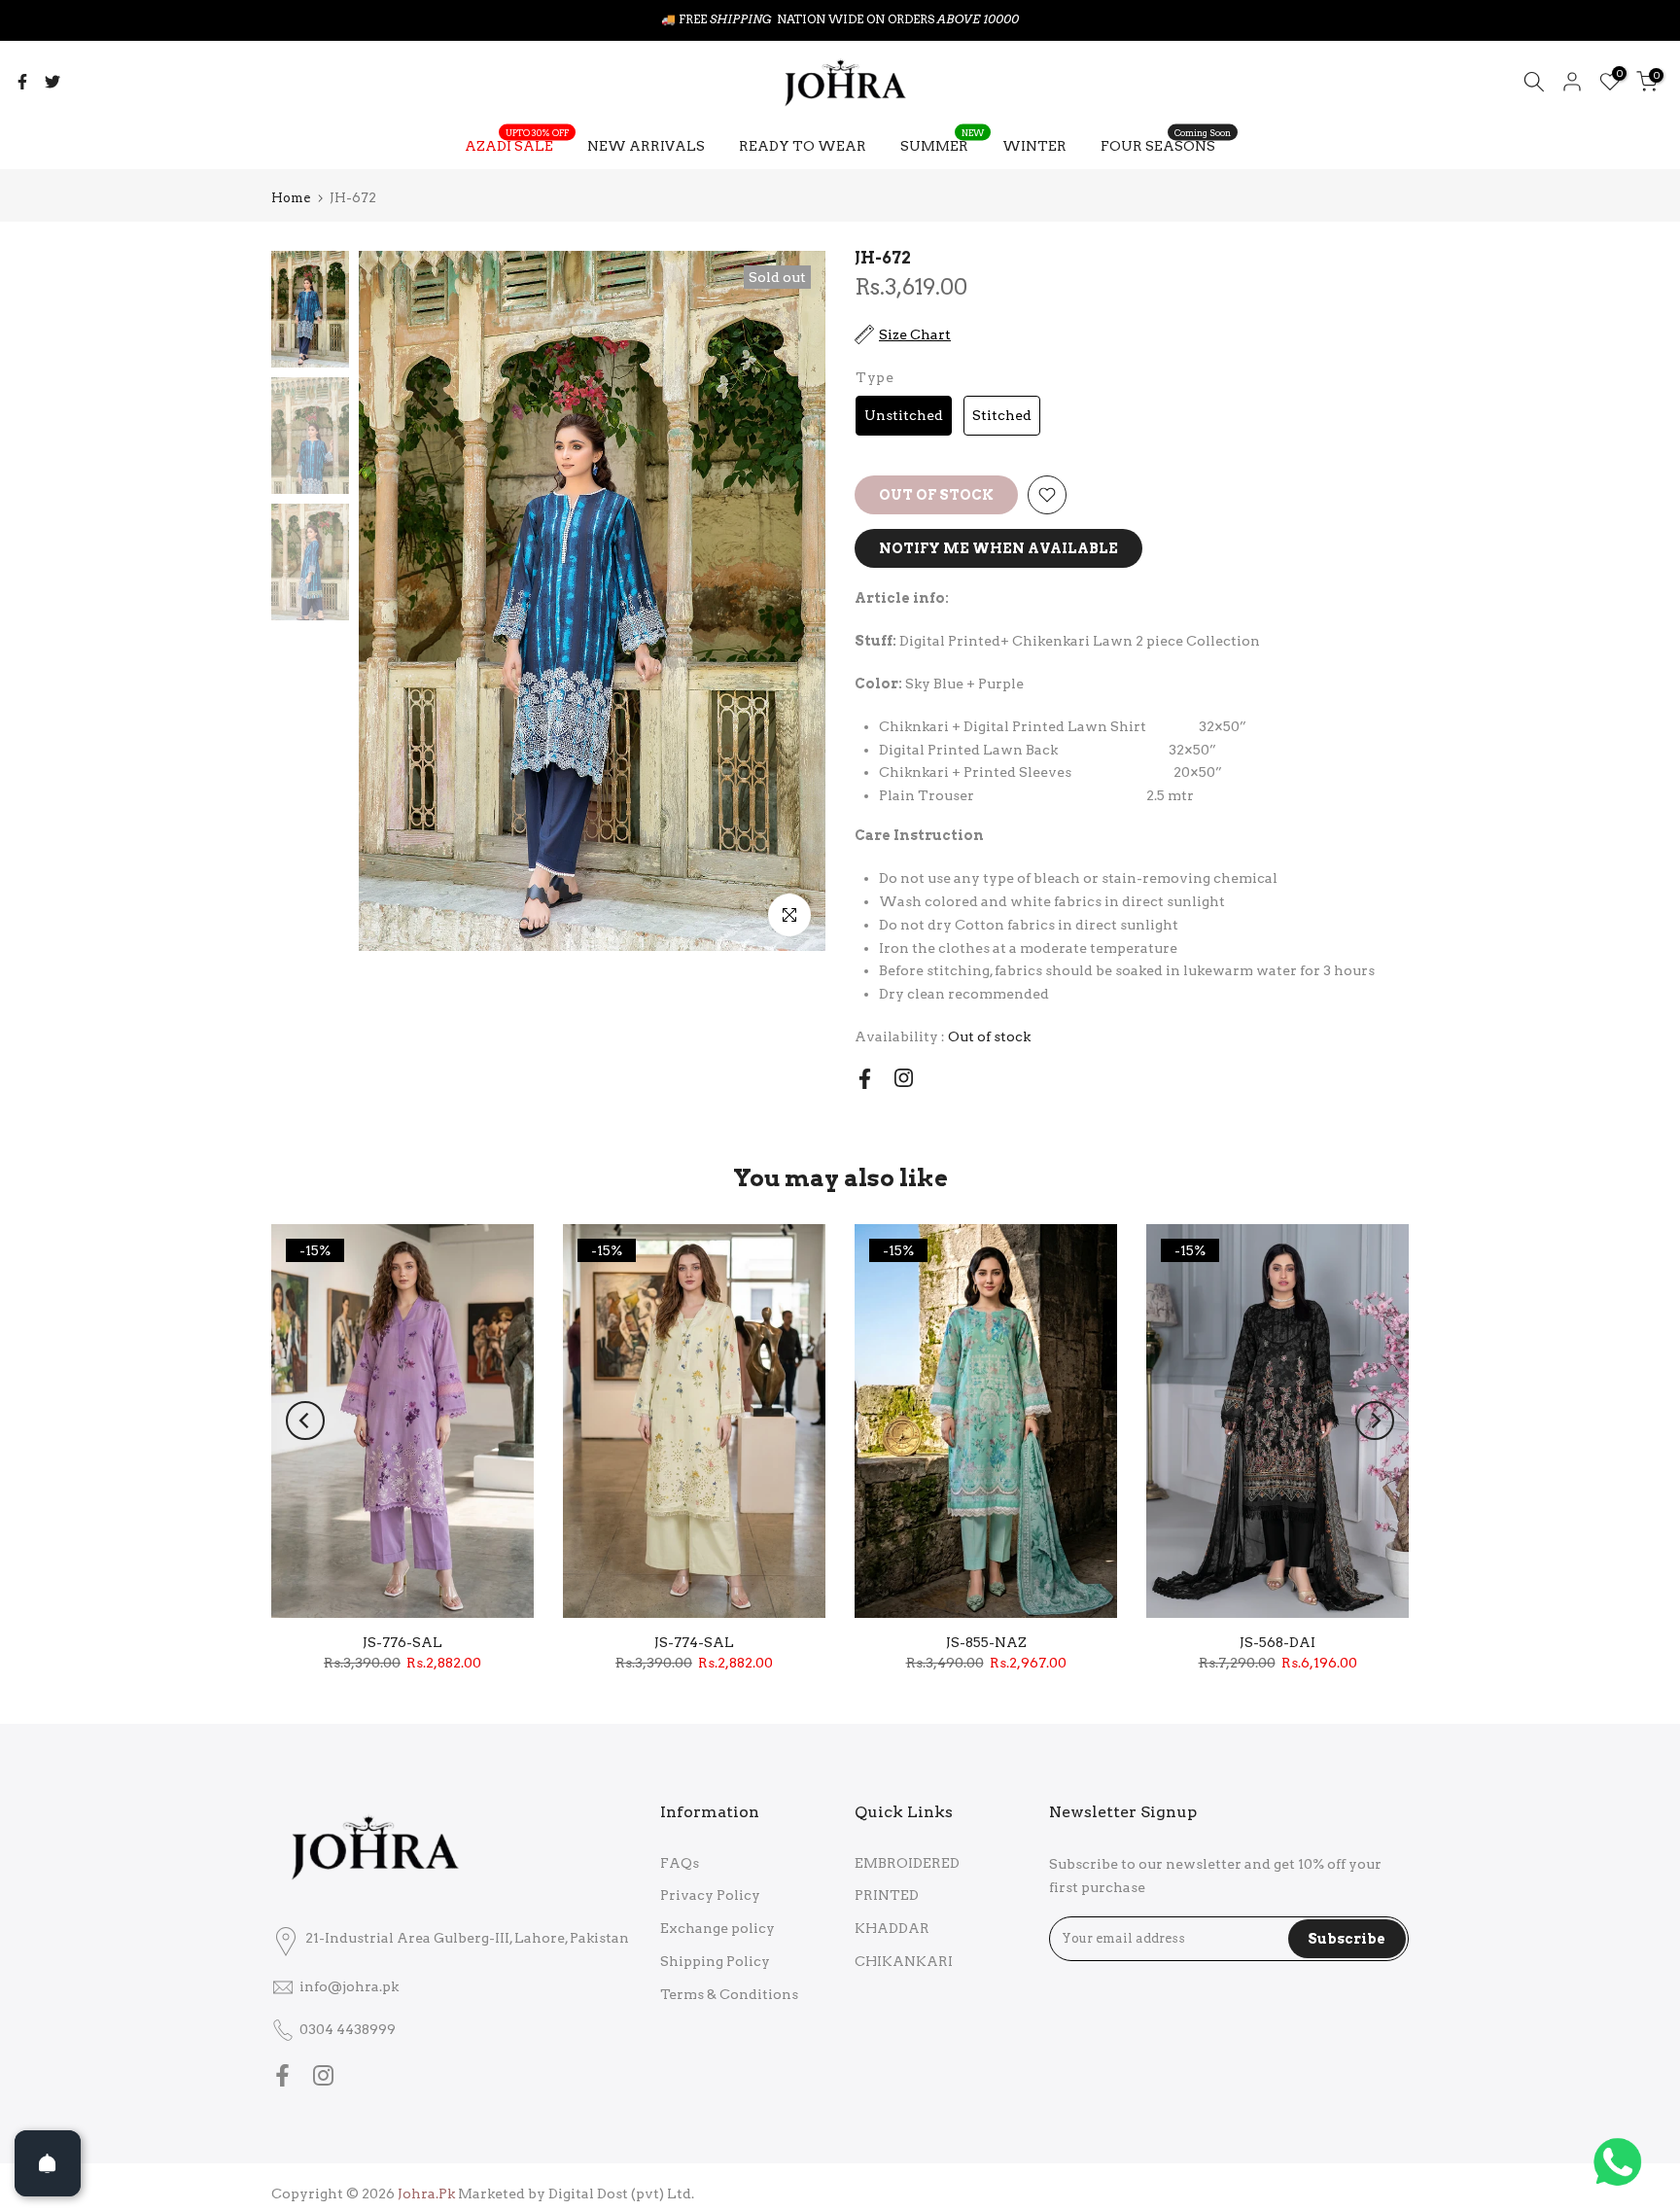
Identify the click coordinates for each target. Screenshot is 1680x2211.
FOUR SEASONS (1166, 144)
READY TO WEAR (803, 146)
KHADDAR (892, 1928)
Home (291, 198)
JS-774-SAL (694, 1642)
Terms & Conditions (729, 1994)
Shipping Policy (715, 1961)
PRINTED (887, 1895)
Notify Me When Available (998, 548)
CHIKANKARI (904, 1961)
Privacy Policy (710, 1895)
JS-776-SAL (402, 1642)
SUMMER (942, 144)
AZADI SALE (517, 144)
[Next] (1375, 1421)
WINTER (1034, 146)
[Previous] (305, 1421)
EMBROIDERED (907, 1863)
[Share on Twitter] (52, 82)
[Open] (48, 2163)
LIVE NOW (885, 19)
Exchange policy (717, 1928)
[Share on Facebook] (22, 82)
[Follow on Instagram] (904, 1078)
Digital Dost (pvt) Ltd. (621, 2193)
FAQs (680, 1863)
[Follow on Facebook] (865, 1079)
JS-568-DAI (1277, 1642)
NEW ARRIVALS (646, 146)
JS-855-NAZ (986, 1642)
